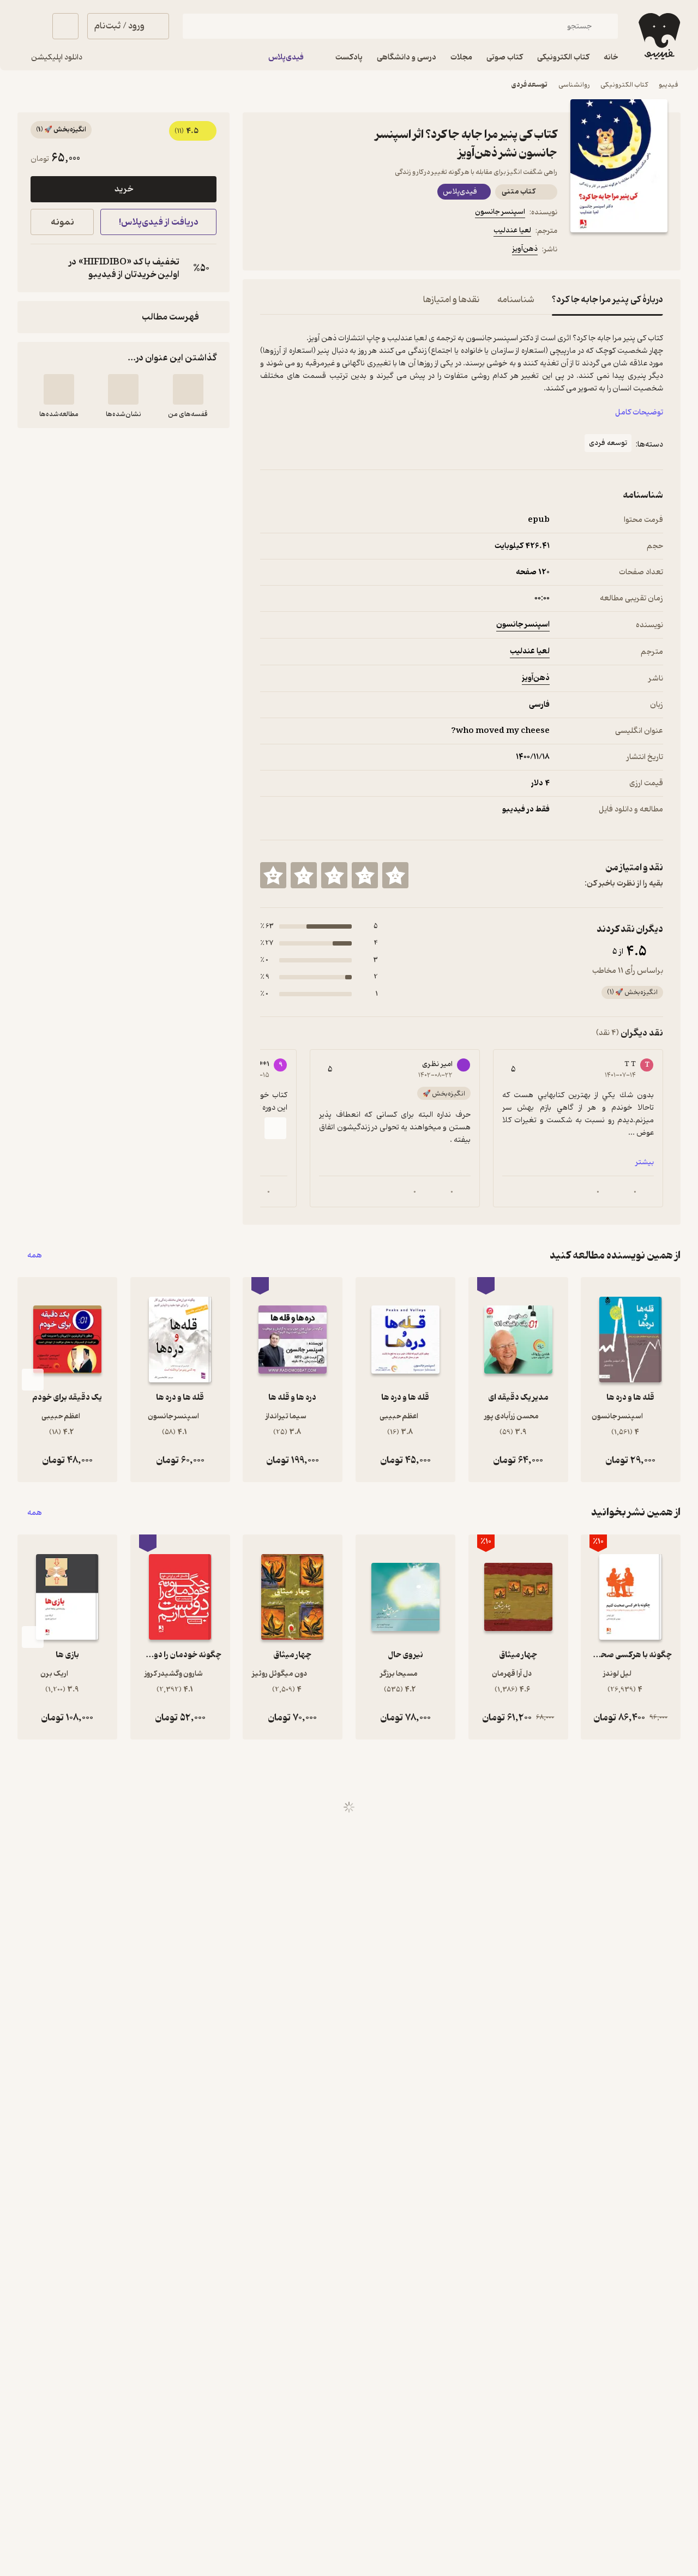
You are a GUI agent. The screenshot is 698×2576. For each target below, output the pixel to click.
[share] (345, 251)
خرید (124, 189)
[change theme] (31, 26)
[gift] (319, 251)
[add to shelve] (188, 389)
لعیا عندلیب (512, 230)
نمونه (62, 222)
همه (35, 1256)
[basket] (65, 26)
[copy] (41, 268)
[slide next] (275, 1128)
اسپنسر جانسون (500, 212)
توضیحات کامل (639, 413)
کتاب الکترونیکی (624, 85)
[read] (59, 389)
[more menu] (267, 251)
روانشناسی (574, 85)
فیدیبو (669, 85)
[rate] (395, 875)
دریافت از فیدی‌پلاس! (159, 222)
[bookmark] (293, 251)
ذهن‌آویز (525, 249)
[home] (658, 36)
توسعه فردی (529, 85)
